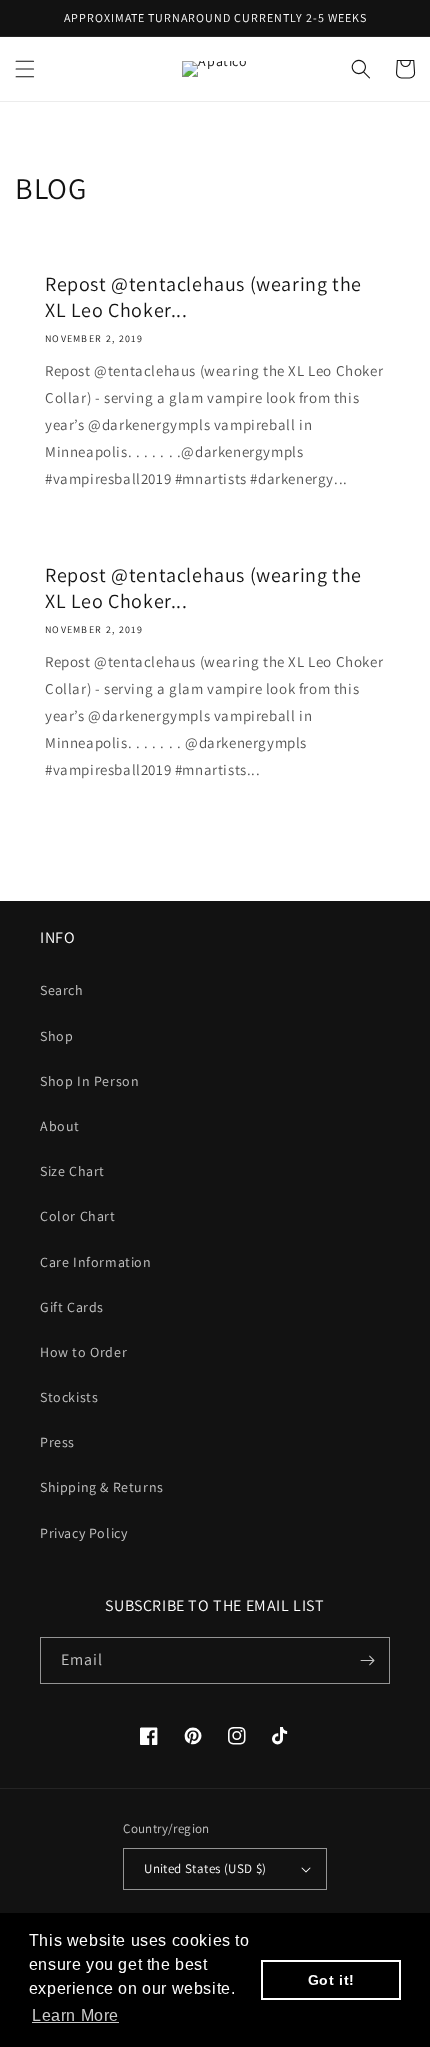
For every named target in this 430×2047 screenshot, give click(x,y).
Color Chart (78, 1216)
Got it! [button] (331, 1980)
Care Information (96, 1262)
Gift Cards (72, 1307)
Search (62, 990)
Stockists (69, 1397)
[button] (25, 69)
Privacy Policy (83, 1533)
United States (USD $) (205, 1868)
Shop (56, 1036)
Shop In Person (89, 1081)
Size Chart (72, 1171)
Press (57, 1442)
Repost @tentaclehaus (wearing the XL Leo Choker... (203, 297)
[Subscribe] (367, 1660)
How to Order (83, 1352)
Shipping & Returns (102, 1487)
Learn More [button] (75, 2015)
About (60, 1126)
